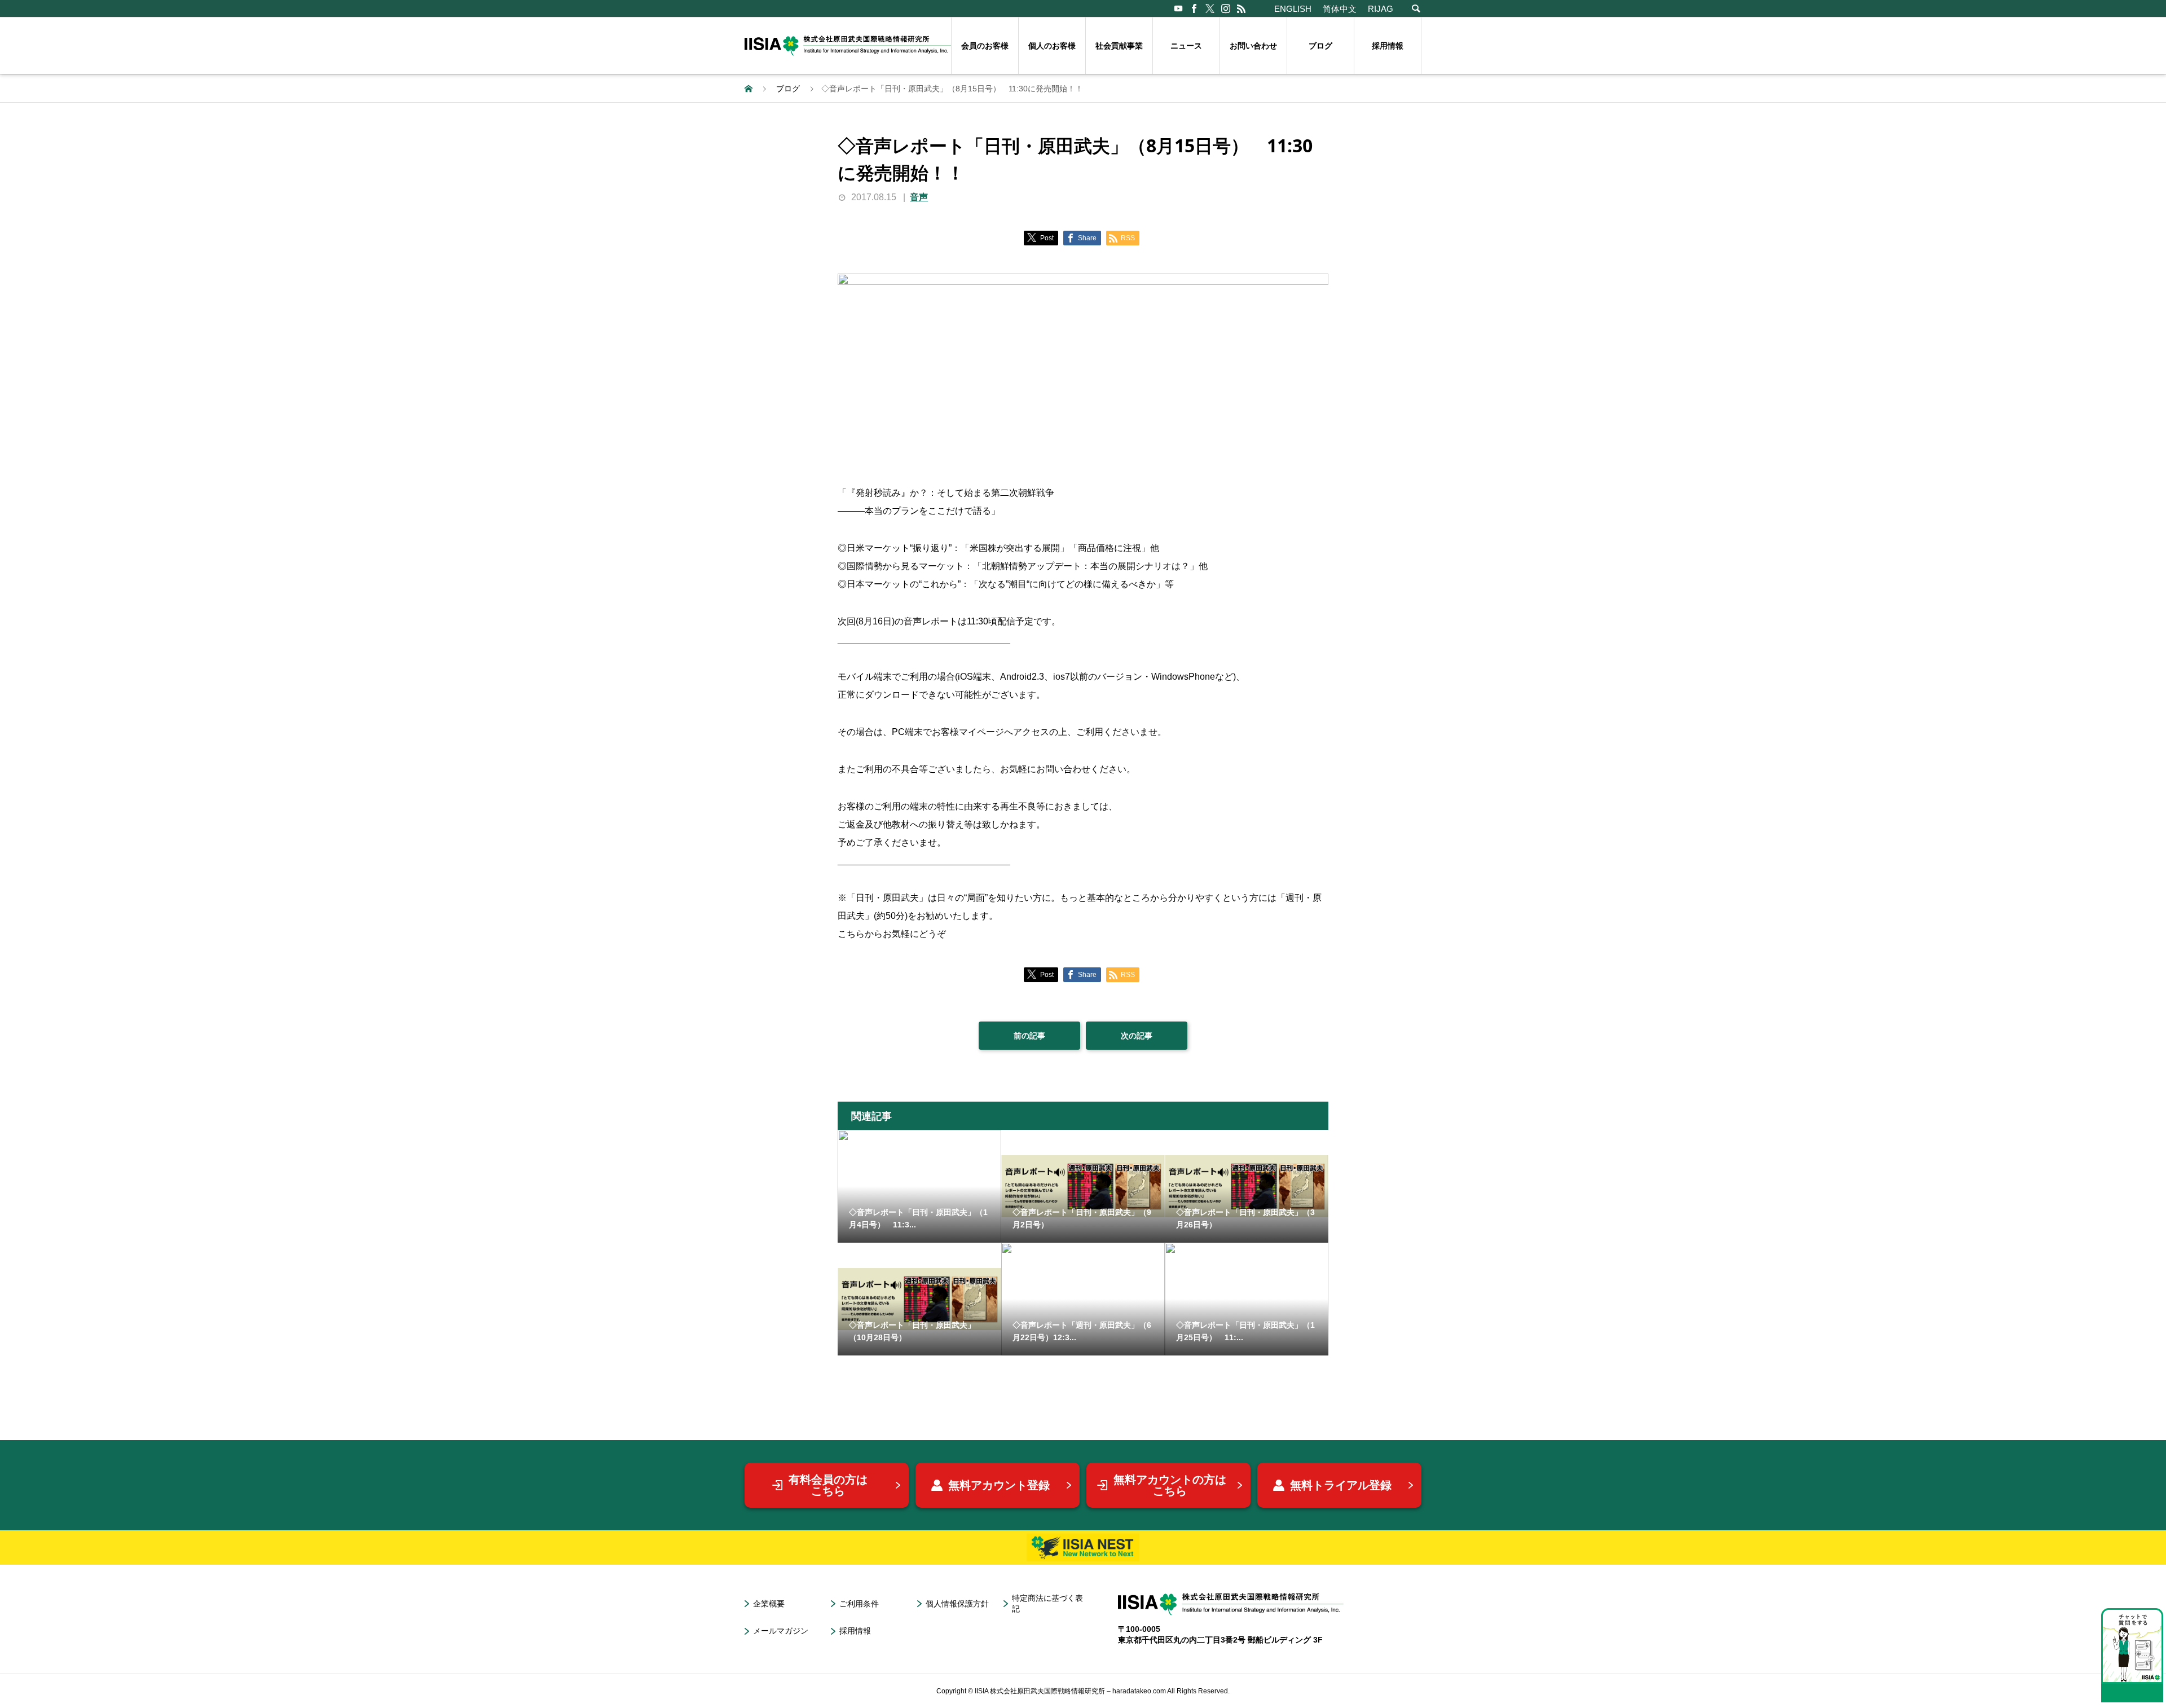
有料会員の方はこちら (828, 1485)
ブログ (1320, 46)
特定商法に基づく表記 (1047, 1603)
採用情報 (1388, 46)
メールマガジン (781, 1631)
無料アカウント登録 (999, 1485)
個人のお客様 (1052, 46)
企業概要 (769, 1604)
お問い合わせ (1253, 46)
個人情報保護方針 (957, 1604)
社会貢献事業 (1119, 46)
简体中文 (1340, 9)
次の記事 (1137, 1036)
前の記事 (1029, 1036)
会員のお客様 (985, 46)
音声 (919, 197)
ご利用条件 (859, 1604)
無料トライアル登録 (1341, 1485)
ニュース (1186, 46)
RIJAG (1381, 9)
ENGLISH (1293, 9)
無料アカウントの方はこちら (1170, 1485)
